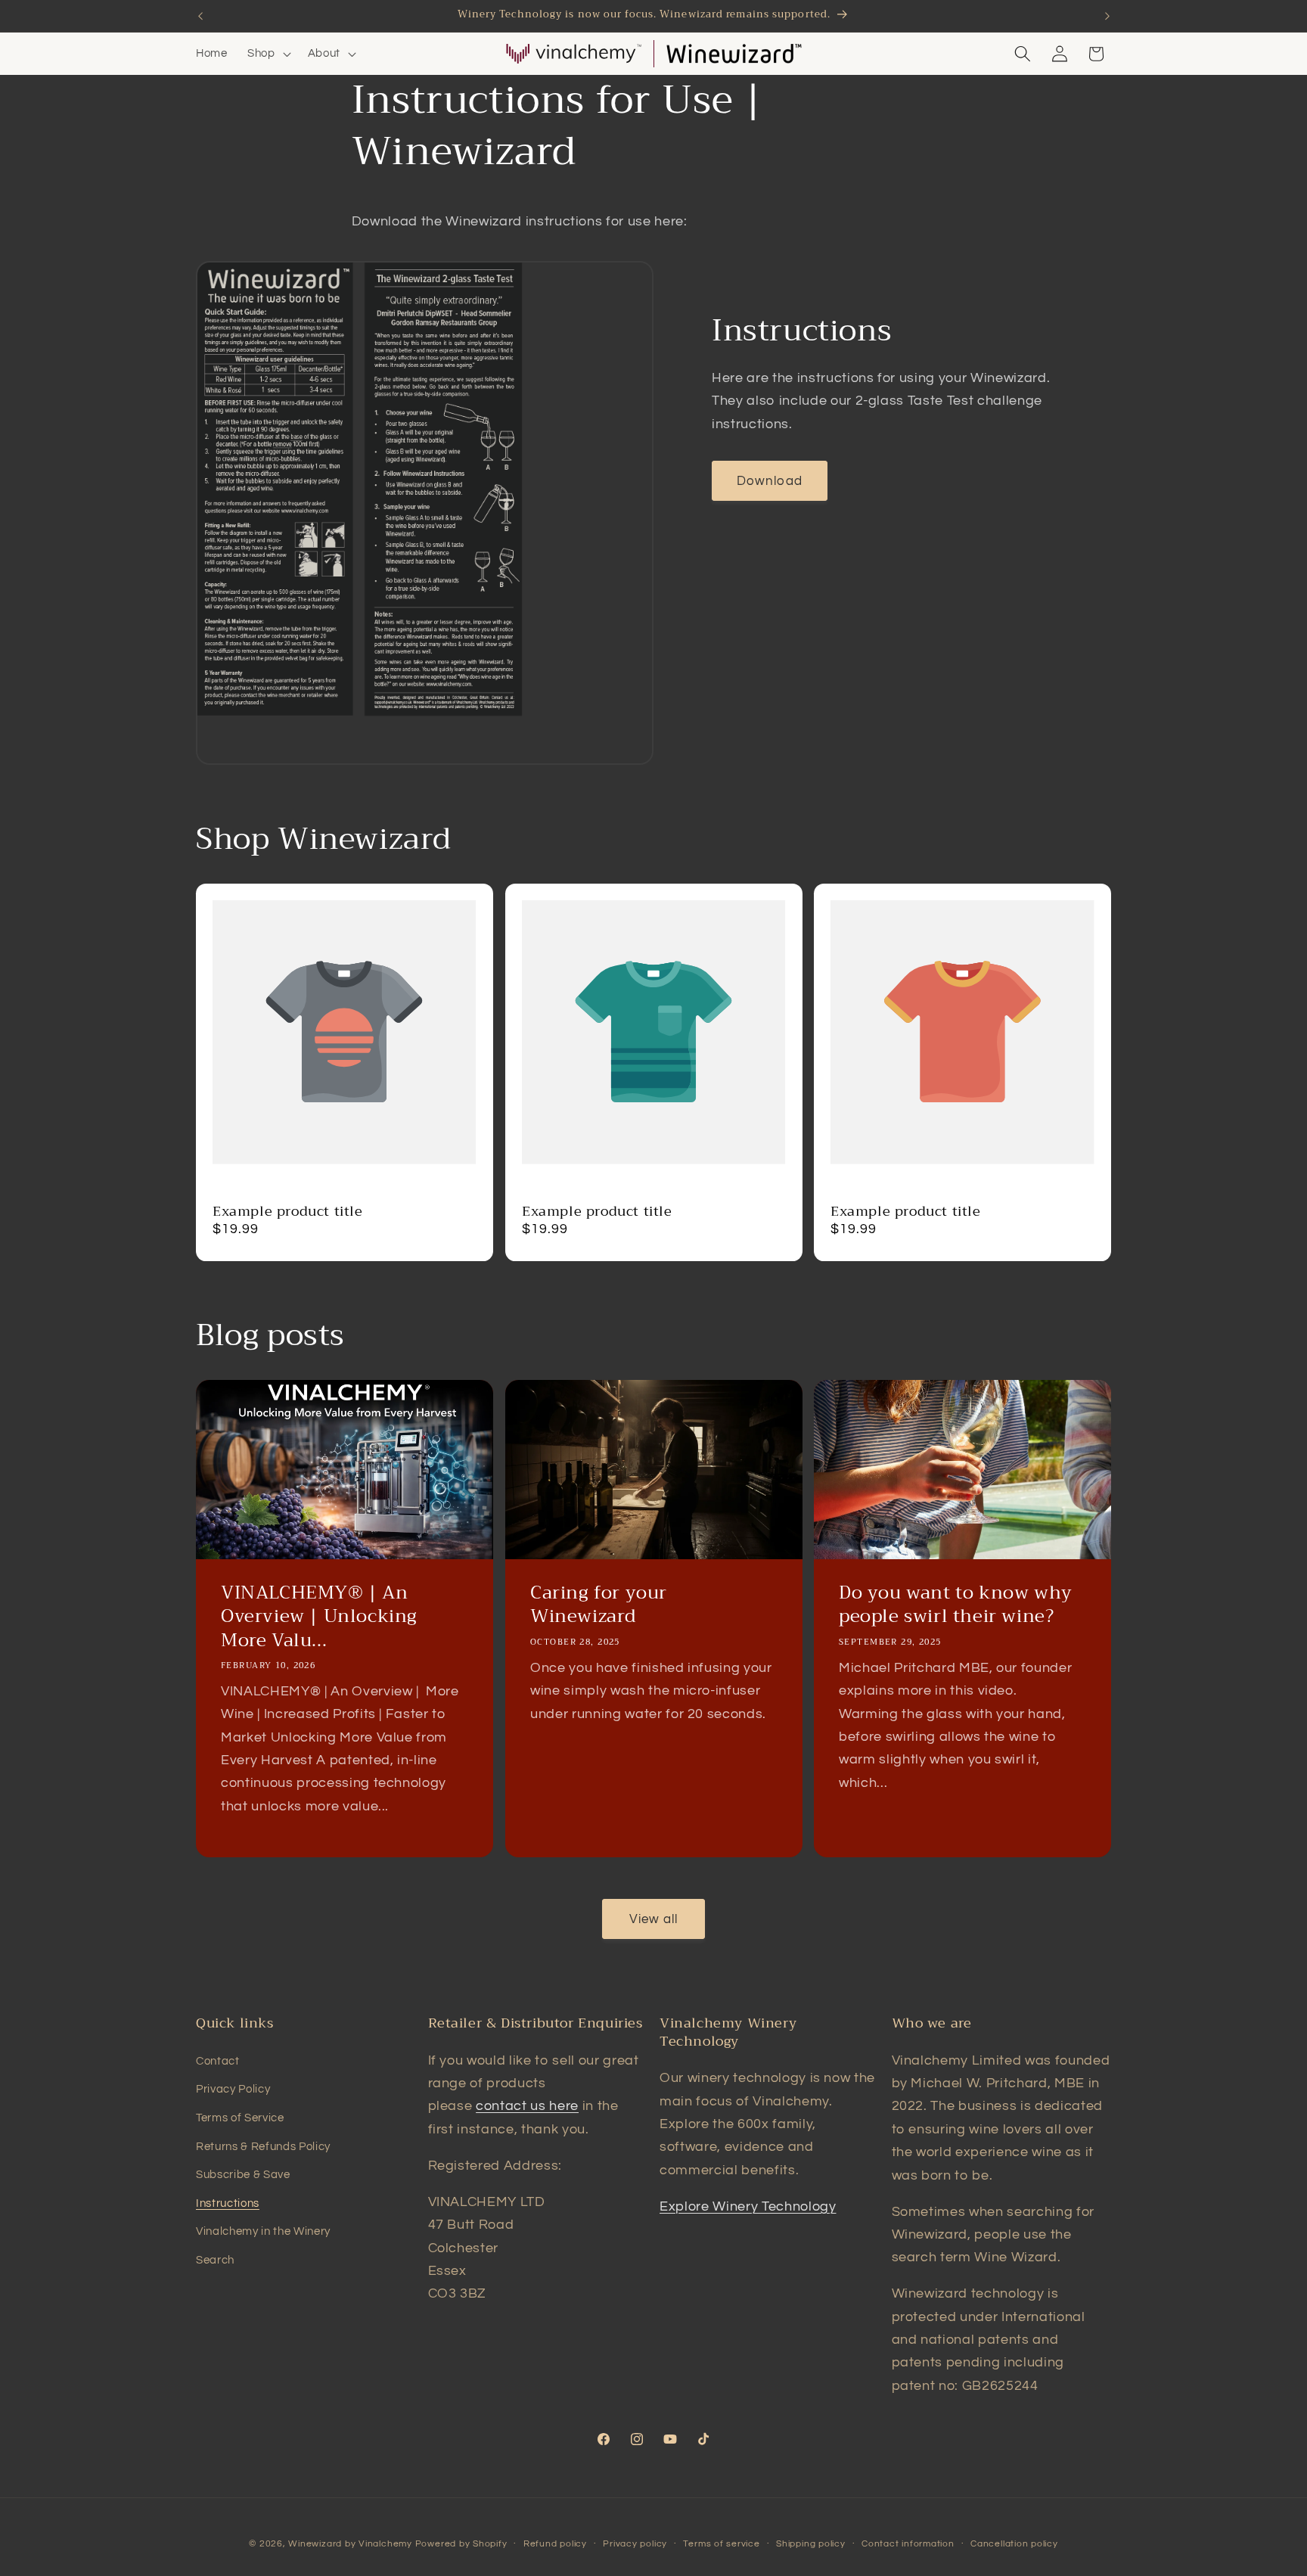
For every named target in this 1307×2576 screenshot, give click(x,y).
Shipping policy (811, 2544)
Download (770, 481)
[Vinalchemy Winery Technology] (573, 54)
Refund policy (555, 2544)
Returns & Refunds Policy (263, 2146)
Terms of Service (240, 2118)
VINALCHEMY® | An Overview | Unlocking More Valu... (319, 1617)
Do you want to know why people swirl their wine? (956, 1605)
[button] (268, 54)
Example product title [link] (288, 1212)
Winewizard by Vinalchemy (350, 2544)
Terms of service (721, 2544)
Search (215, 2260)
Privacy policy (635, 2544)
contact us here (527, 2106)
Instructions (228, 2203)
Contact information (908, 2544)
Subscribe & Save (243, 2174)
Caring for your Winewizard (599, 1605)
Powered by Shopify (461, 2544)
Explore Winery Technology (748, 2207)
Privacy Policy (233, 2089)
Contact (218, 2061)
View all (654, 1919)
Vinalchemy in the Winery (263, 2231)
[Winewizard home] (734, 54)
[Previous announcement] (200, 16)
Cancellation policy (1014, 2544)
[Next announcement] (1107, 16)
